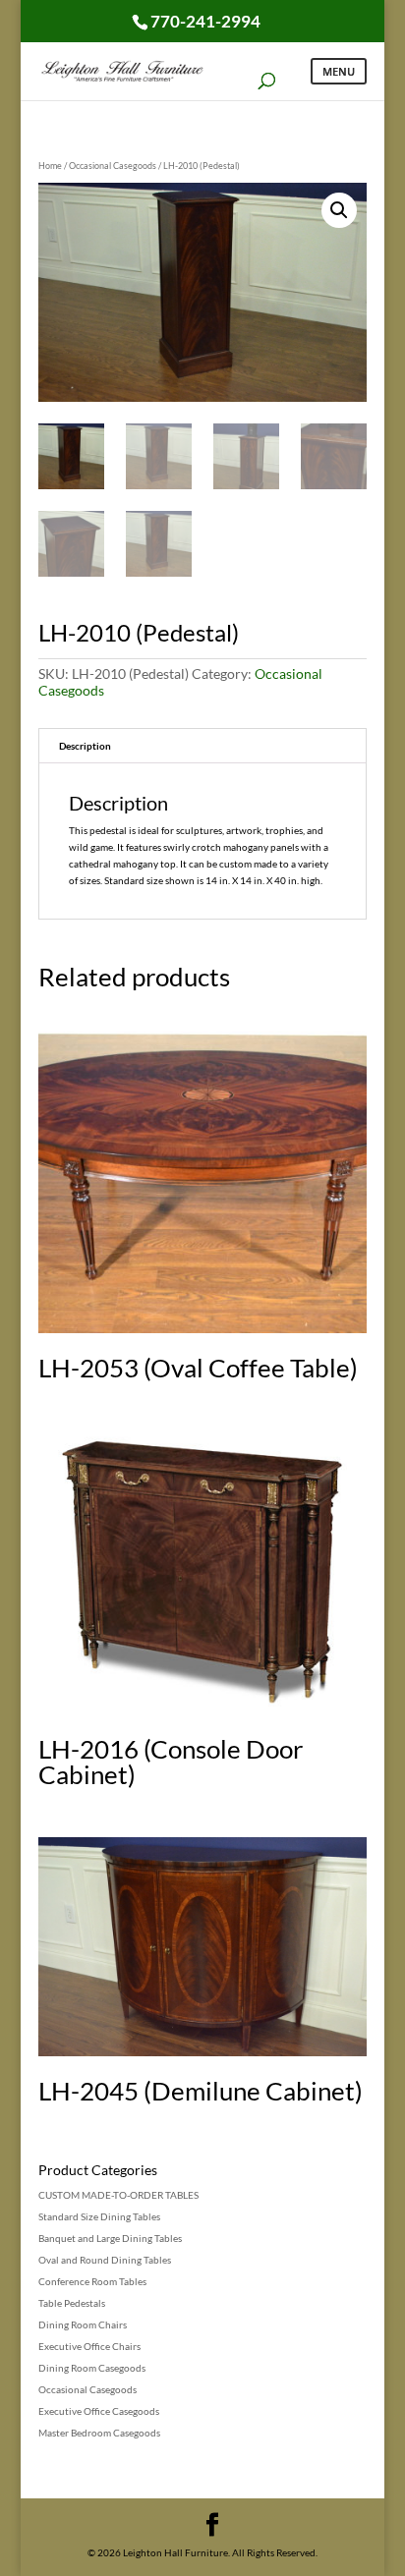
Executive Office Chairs (89, 2346)
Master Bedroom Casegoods (99, 2433)
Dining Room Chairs (83, 2324)
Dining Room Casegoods (92, 2368)
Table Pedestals (72, 2303)
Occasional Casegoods (113, 166)
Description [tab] (85, 746)
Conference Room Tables (92, 2281)
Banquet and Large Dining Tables (110, 2238)
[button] (339, 210)
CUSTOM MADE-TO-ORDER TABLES (118, 2195)
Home (50, 166)
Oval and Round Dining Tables (105, 2260)
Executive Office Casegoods (99, 2411)
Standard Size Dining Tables (99, 2216)
